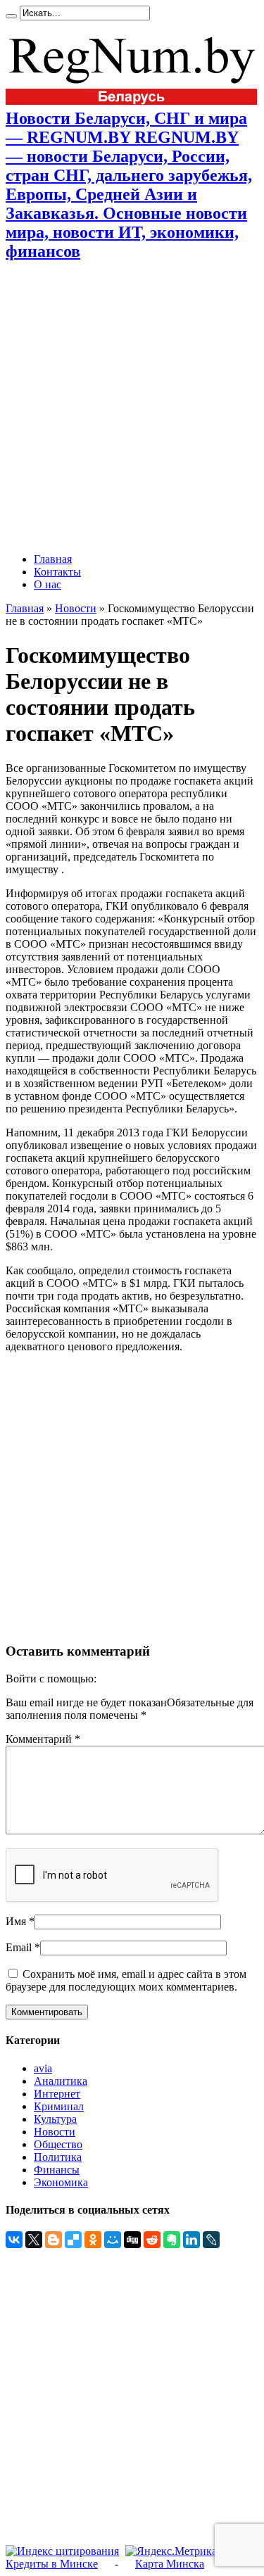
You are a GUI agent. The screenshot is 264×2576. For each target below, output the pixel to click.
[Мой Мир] (113, 2240)
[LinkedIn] (191, 2240)
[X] (34, 2240)
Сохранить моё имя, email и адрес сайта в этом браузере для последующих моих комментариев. (126, 1980)
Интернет (57, 2094)
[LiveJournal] (211, 2240)
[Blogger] (54, 2240)
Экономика (61, 2182)
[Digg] (132, 2240)
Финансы (57, 2170)
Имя (16, 1921)
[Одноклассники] (93, 2240)
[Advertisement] (132, 407)
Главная (53, 559)
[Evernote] (172, 2240)
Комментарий (43, 1739)
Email (19, 1947)
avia (43, 2068)
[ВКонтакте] (14, 2240)
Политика (58, 2157)
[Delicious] (73, 2240)
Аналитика (61, 2081)
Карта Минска (170, 2564)
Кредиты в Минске (52, 2564)
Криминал (59, 2106)
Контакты (57, 572)
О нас (48, 584)
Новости (76, 608)
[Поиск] (11, 16)
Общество (58, 2144)
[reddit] (152, 2240)
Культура (55, 2119)
